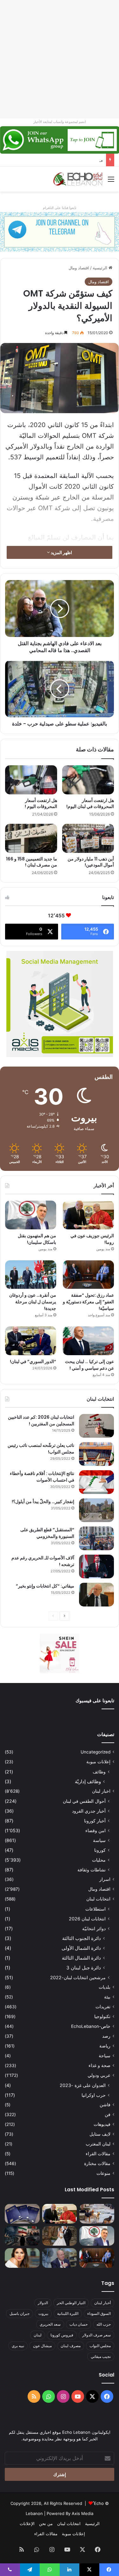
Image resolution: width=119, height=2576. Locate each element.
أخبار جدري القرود (89, 1811)
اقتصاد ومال (79, 268)
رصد (106, 2036)
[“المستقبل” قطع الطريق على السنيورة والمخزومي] (96, 1538)
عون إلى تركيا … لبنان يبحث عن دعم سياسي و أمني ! (89, 1365)
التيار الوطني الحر (71, 2303)
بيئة (107, 1997)
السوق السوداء (99, 2313)
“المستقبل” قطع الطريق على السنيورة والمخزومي (47, 1533)
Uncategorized (96, 1752)
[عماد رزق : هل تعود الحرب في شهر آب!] (60, 2258)
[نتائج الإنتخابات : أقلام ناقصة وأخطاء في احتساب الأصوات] (96, 1482)
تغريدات (103, 2007)
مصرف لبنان (71, 2346)
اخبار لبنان (101, 1791)
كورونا (100, 1850)
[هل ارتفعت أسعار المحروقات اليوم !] (31, 780)
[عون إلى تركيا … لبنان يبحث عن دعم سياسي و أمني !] (88, 1341)
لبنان (38, 2335)
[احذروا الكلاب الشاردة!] (97, 2214)
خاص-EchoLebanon (91, 2026)
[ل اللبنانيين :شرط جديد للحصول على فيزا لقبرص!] (22, 2214)
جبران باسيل (20, 2313)
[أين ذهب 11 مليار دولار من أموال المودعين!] (88, 838)
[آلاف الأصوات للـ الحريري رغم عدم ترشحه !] (96, 1566)
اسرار (105, 1879)
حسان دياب (79, 2324)
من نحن (46, 2524)
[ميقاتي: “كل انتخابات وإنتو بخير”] (96, 1595)
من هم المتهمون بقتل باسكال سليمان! (69, 160)
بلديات (105, 1987)
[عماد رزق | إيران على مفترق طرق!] (22, 2236)
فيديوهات (102, 2124)
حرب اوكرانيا (94, 2095)
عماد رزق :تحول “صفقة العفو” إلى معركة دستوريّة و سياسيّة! (88, 1302)
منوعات (103, 2173)
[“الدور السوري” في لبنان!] (31, 1341)
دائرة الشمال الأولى (81, 1948)
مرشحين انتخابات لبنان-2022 (78, 1977)
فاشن (105, 2105)
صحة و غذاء (99, 2065)
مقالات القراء (98, 2154)
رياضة (105, 2046)
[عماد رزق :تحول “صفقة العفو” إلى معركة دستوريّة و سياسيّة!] (88, 1275)
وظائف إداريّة (88, 1781)
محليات (99, 1860)
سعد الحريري (50, 2324)
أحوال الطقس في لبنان (84, 1801)
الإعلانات (27, 2524)
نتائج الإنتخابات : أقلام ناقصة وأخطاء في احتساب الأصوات (42, 1477)
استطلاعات (96, 1909)
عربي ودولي (99, 2075)
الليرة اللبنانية (68, 2313)
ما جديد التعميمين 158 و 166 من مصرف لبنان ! (32, 862)
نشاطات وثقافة (92, 1870)
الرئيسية (101, 268)
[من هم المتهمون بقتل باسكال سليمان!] (31, 1215)
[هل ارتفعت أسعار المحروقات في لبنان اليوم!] (88, 780)
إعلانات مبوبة (98, 1762)
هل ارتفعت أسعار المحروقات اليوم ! (41, 803)
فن (108, 2114)
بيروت (43, 2313)
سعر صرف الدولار (96, 2335)
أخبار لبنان (102, 2303)
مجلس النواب (100, 2346)
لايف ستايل (100, 2134)
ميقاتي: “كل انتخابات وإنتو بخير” (45, 1586)
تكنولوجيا (102, 2016)
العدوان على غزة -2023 (83, 2085)
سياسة (99, 1840)
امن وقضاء (96, 1830)
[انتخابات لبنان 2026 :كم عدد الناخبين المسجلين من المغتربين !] (96, 1426)
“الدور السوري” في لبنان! (33, 1361)
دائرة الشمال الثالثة (81, 1958)
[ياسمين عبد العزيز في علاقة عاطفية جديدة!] (22, 2258)
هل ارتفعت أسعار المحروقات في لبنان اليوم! (90, 803)
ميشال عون (42, 2346)
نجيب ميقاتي (101, 2356)
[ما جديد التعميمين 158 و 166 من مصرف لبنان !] (31, 838)
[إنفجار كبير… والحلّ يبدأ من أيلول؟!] (96, 1510)
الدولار (43, 2303)
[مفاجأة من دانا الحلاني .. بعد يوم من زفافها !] (60, 2236)
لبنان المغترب (98, 2144)
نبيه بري (18, 2346)
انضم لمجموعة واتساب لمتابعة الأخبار (60, 122)
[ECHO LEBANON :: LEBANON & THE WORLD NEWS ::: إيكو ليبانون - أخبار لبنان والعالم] (78, 179)
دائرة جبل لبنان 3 (84, 1968)
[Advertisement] (60, 59)
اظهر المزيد (61, 552)
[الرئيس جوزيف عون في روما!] (88, 1215)
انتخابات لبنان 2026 (87, 1919)
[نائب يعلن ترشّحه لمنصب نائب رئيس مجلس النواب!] (96, 1454)
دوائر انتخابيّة (94, 1928)
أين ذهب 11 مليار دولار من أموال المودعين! (91, 862)
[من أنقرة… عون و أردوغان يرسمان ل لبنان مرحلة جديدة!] (31, 1275)
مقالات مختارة (97, 2163)
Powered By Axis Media (70, 2513)
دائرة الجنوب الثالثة (82, 1938)
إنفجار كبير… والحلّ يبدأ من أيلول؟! (43, 1502)
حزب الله (104, 2324)
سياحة (105, 2056)
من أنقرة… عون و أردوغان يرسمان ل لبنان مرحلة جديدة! (33, 1302)
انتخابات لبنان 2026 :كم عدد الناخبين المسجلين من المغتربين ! (41, 1420)
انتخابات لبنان (98, 1899)
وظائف (99, 1772)
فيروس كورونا (62, 2335)
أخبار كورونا (95, 1821)
